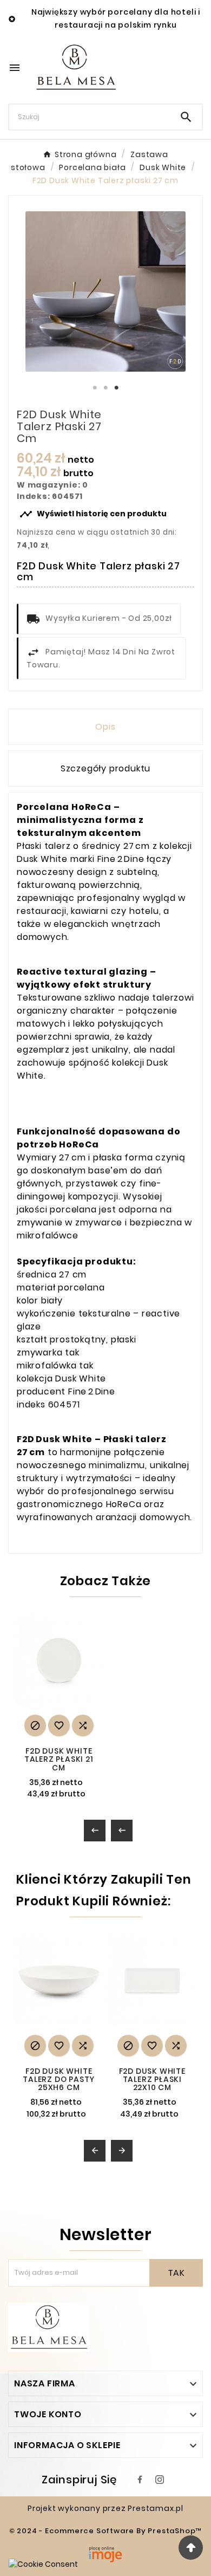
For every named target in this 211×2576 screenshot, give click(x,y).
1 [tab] (95, 388)
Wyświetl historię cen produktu (93, 514)
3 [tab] (116, 388)
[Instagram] (160, 2480)
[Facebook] (140, 2480)
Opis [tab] (105, 727)
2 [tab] (105, 388)
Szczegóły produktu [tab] (105, 768)
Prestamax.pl (156, 2508)
